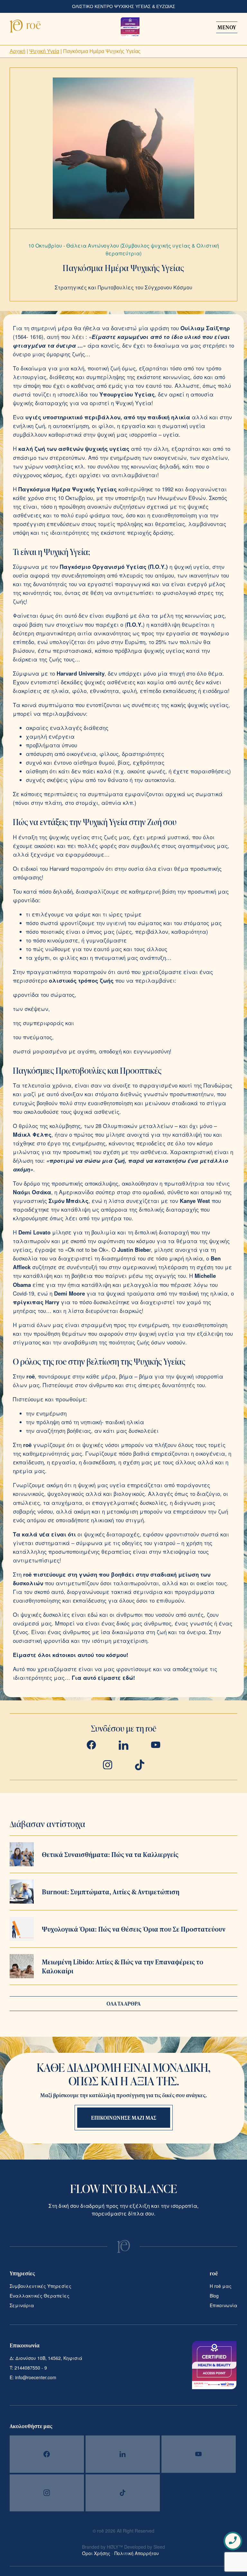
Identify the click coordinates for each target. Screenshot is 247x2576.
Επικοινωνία (224, 2305)
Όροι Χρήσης (97, 2553)
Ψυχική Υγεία (44, 51)
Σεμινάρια (22, 2305)
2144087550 (27, 2368)
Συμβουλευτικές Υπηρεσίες (41, 2286)
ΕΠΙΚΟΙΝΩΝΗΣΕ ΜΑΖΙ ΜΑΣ (124, 2118)
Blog (214, 2296)
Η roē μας (221, 2286)
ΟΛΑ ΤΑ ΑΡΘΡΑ (123, 2003)
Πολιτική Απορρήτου (137, 2553)
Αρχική (18, 51)
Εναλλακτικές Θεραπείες (40, 2296)
